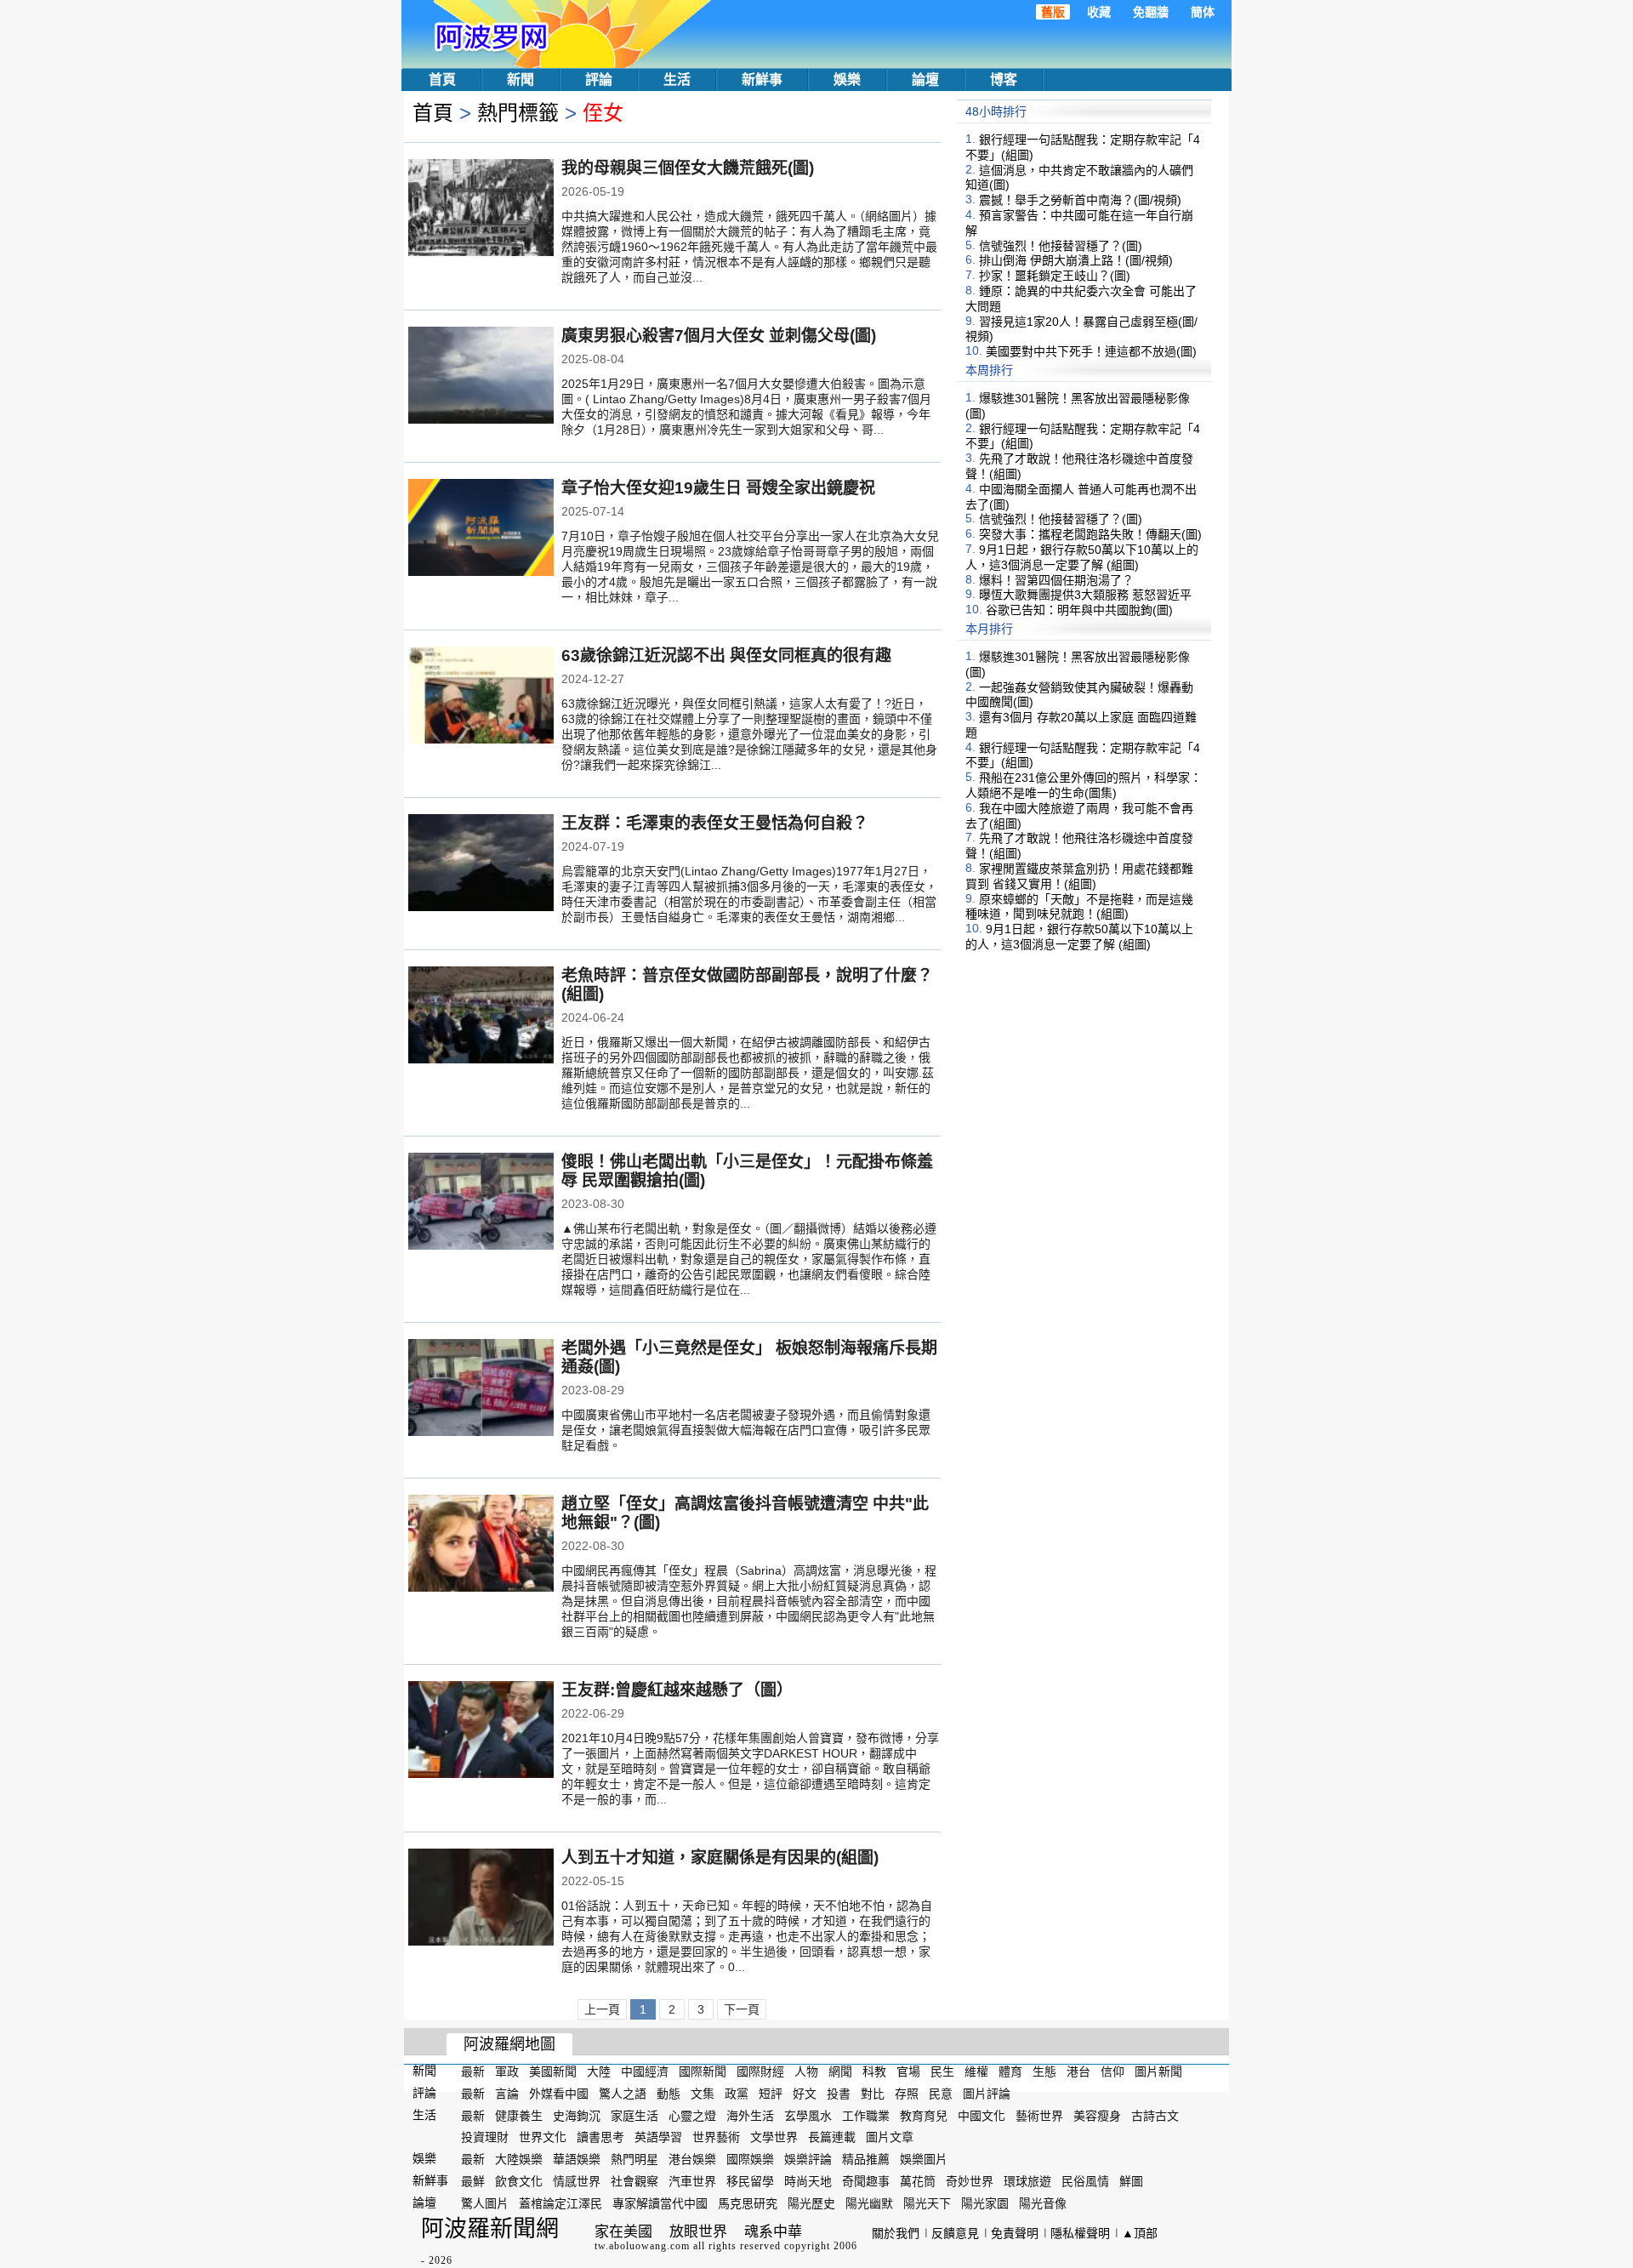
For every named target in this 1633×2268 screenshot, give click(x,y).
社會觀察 (634, 2181)
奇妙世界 (970, 2181)
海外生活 (750, 2115)
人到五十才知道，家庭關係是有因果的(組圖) (720, 1858)
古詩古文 (1155, 2115)
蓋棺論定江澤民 (560, 2203)
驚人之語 (623, 2094)
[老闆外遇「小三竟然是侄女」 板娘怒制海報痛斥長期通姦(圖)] (481, 1389)
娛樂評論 (808, 2159)
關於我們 (896, 2233)
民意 (941, 2094)
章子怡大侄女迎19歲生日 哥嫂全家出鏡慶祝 (718, 488)
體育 (1010, 2071)
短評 (771, 2094)
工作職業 (866, 2115)
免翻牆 (1151, 12)
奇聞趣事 (866, 2181)
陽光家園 (985, 2203)
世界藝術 (716, 2137)
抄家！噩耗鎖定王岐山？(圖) (1055, 276)
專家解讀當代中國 (660, 2203)
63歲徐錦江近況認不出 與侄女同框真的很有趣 (726, 655)
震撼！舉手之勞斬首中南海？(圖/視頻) (1080, 200)
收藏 (1099, 12)
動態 (669, 2094)
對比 (873, 2094)
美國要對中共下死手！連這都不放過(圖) (1091, 351)
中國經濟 (645, 2071)
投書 (839, 2094)
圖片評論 (987, 2094)
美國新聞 (553, 2071)
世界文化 (543, 2137)
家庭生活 (634, 2115)
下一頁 (742, 2009)
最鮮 (473, 2181)
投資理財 (485, 2137)
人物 (806, 2071)
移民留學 (750, 2181)
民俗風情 (1085, 2181)
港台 (1078, 2071)
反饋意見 (955, 2233)
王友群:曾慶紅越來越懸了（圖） (677, 1690)
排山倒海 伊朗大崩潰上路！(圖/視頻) (1076, 260)
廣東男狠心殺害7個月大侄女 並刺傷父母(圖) (719, 336)
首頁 (442, 80)
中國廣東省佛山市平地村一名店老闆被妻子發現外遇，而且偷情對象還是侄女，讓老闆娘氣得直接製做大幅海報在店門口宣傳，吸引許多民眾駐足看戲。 (746, 1430)
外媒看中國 (559, 2094)
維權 (976, 2071)
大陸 (599, 2071)
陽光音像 (1043, 2203)
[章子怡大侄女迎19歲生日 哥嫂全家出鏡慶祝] (481, 529)
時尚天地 (808, 2181)
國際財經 (760, 2071)
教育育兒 (924, 2115)
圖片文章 (890, 2137)
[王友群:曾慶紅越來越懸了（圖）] (481, 1731)
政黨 (737, 2094)
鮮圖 (1131, 2181)
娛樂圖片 (924, 2159)
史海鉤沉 (577, 2115)
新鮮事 (762, 80)
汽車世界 (692, 2181)
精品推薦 (866, 2159)
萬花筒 (918, 2181)
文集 (703, 2094)
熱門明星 (634, 2159)
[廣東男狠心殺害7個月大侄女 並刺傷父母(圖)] (481, 377)
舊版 (1053, 12)
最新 (473, 2071)
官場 (908, 2071)
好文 (805, 2094)
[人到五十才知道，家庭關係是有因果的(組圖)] (481, 1899)
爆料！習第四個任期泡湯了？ (1056, 579)
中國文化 (982, 2115)
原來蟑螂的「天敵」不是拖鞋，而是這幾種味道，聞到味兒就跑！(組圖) (1079, 906)
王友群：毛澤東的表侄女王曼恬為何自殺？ (715, 823)
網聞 (840, 2071)
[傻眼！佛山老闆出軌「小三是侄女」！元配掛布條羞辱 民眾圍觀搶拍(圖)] (481, 1203)
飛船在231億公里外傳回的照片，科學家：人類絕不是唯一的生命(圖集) (1084, 785)
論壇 (925, 80)
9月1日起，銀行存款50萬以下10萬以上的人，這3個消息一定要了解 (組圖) (1082, 557)
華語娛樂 (577, 2159)
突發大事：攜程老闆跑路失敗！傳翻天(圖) (1090, 534)
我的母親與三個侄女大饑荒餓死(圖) (688, 168)
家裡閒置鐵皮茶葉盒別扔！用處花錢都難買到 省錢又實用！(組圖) (1079, 876)
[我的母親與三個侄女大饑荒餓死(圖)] (481, 209)
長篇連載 (832, 2137)
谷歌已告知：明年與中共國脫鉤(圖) (1079, 610)
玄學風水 (808, 2115)
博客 (1004, 80)
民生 (942, 2071)
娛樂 (847, 80)
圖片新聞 (1158, 2071)
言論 (507, 2094)
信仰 (1112, 2071)
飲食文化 (519, 2181)
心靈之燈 (692, 2115)
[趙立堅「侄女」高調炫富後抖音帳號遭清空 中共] (481, 1545)
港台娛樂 (692, 2159)
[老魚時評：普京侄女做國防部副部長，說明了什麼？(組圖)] (481, 1017)
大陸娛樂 (519, 2159)
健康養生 (519, 2115)
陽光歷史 (811, 2203)
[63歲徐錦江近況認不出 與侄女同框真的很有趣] (481, 697)
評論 (599, 80)
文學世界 (774, 2137)
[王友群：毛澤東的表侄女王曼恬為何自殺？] (481, 864)
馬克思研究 (748, 2203)
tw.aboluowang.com (642, 2246)
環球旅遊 (1027, 2181)
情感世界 (577, 2181)
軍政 (507, 2071)
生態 (1044, 2071)
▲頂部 (1140, 2233)
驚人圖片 (485, 2203)
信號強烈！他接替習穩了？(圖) (1061, 245)
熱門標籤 (518, 113)
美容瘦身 (1097, 2115)
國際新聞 (703, 2071)
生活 (677, 80)
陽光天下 (927, 2203)
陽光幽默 (869, 2203)
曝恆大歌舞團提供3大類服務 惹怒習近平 (1085, 595)
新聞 (521, 80)
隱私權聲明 (1080, 2233)
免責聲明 (1015, 2233)
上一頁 (602, 2009)
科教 (874, 2071)
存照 (907, 2094)
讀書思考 (600, 2137)
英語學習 (658, 2137)
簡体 (1203, 12)
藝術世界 (1039, 2115)
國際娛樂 (750, 2159)
